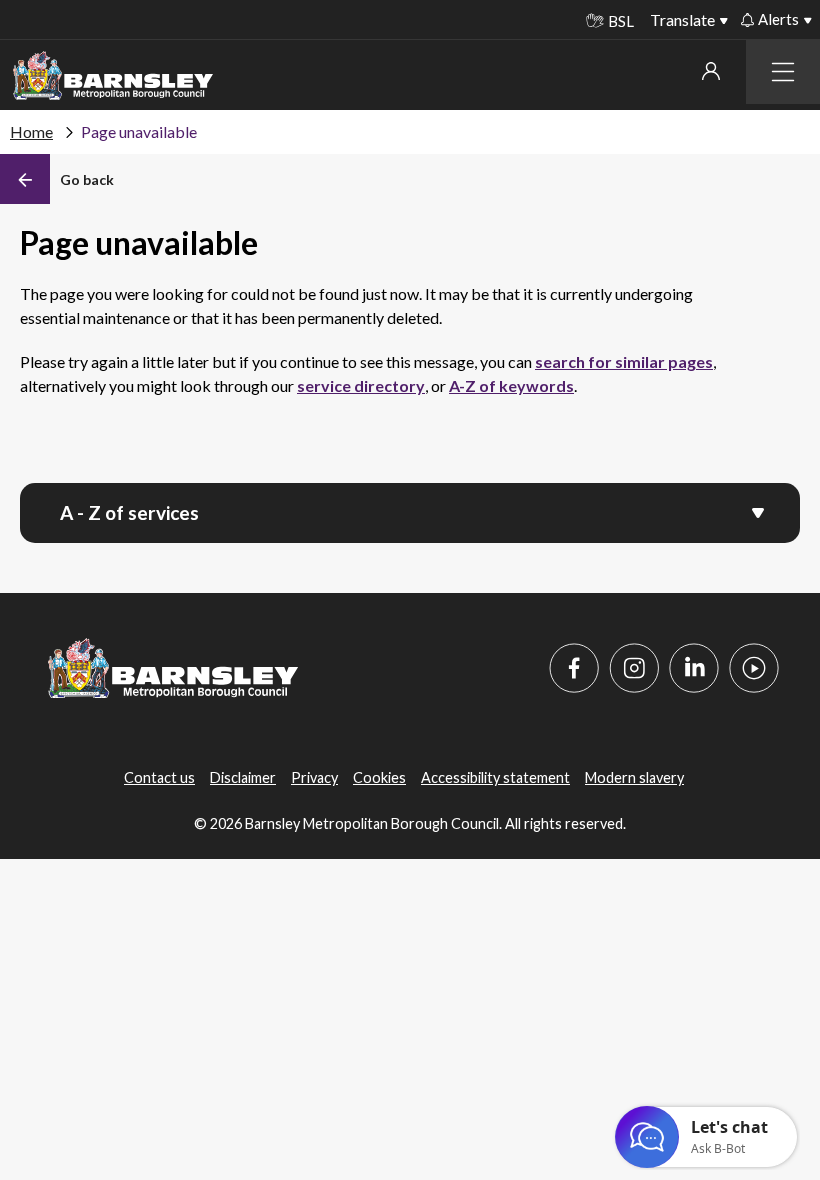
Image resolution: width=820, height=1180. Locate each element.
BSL (621, 21)
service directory (361, 385)
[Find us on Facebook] (574, 668)
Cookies (379, 777)
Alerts (778, 19)
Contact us (159, 777)
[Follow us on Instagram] (634, 668)
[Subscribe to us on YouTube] (754, 668)
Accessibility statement (495, 777)
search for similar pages (624, 361)
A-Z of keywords (511, 385)
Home (31, 131)
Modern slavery (634, 777)
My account (710, 71)
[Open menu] (758, 511)
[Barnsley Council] (113, 76)
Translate (682, 19)
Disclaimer (243, 777)
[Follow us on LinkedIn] (694, 668)
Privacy (314, 777)
